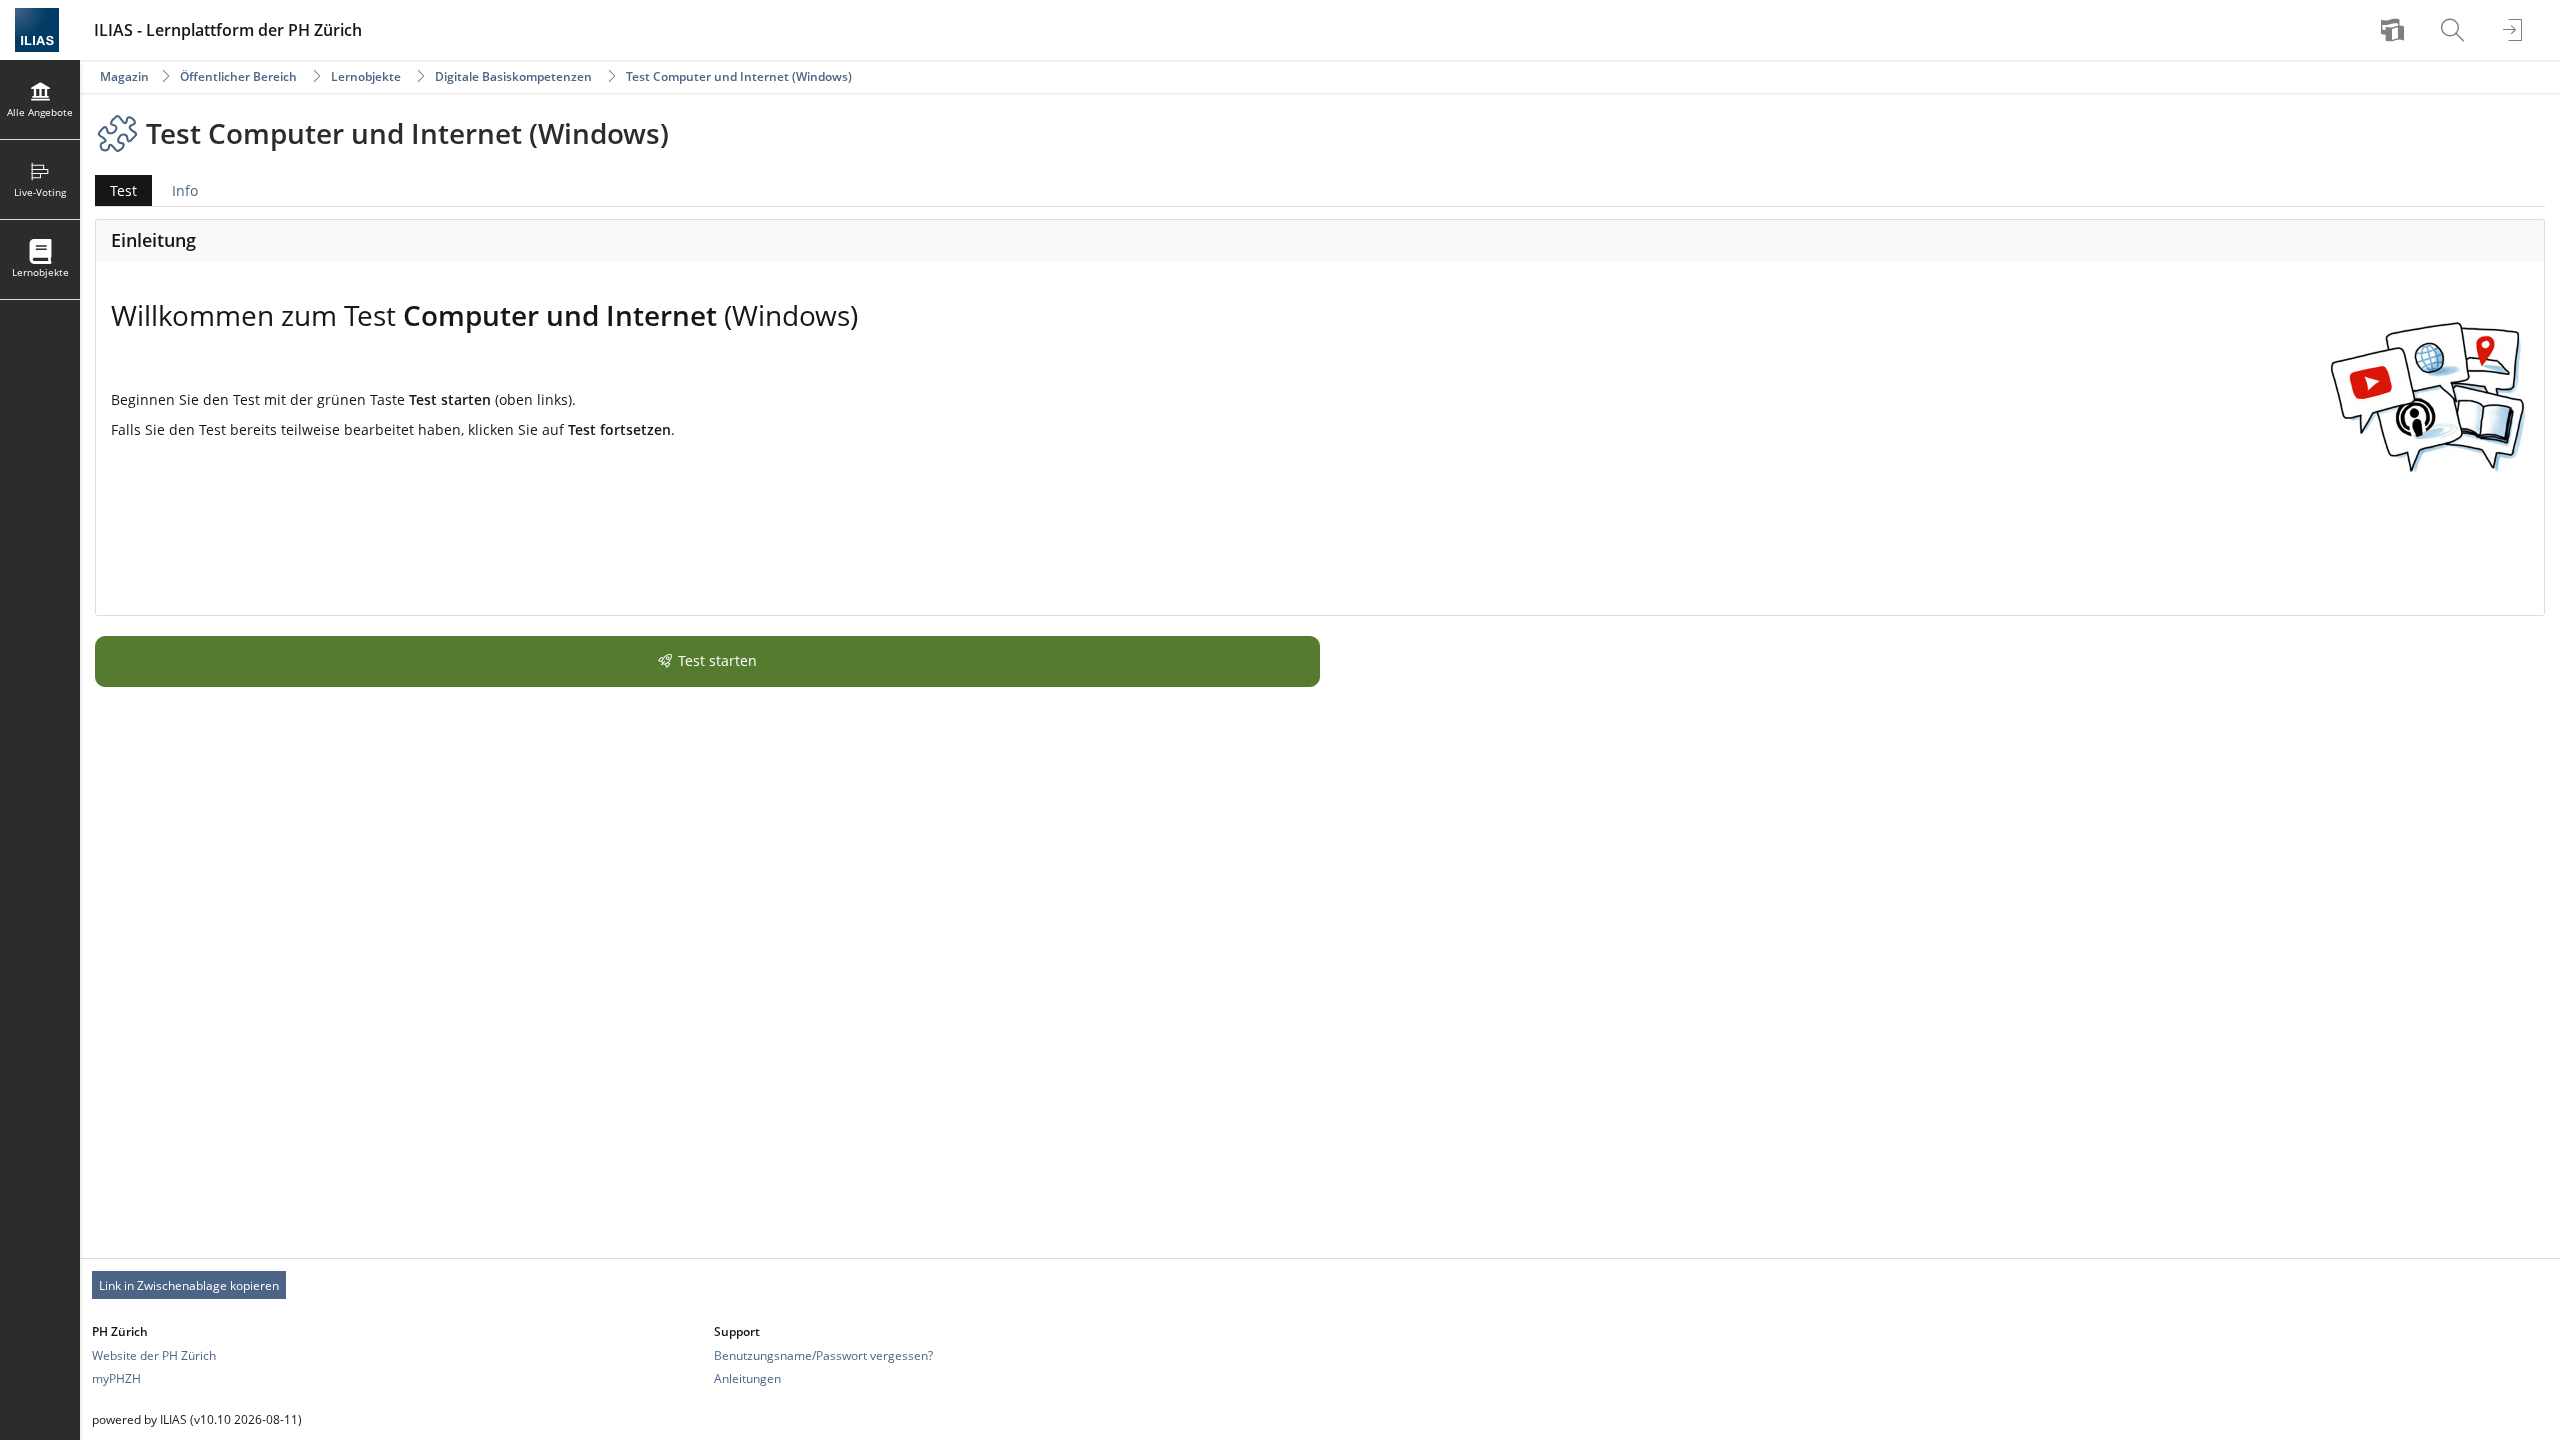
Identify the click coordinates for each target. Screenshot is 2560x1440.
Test (116, 193)
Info (185, 190)
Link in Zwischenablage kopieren (189, 1285)
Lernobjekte (366, 76)
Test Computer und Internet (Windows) (739, 76)
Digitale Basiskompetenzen (513, 76)
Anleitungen (747, 1378)
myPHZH (116, 1378)
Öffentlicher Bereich (238, 76)
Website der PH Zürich (154, 1355)
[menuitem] (2395, 30)
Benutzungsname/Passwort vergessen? (823, 1355)
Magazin (124, 76)
